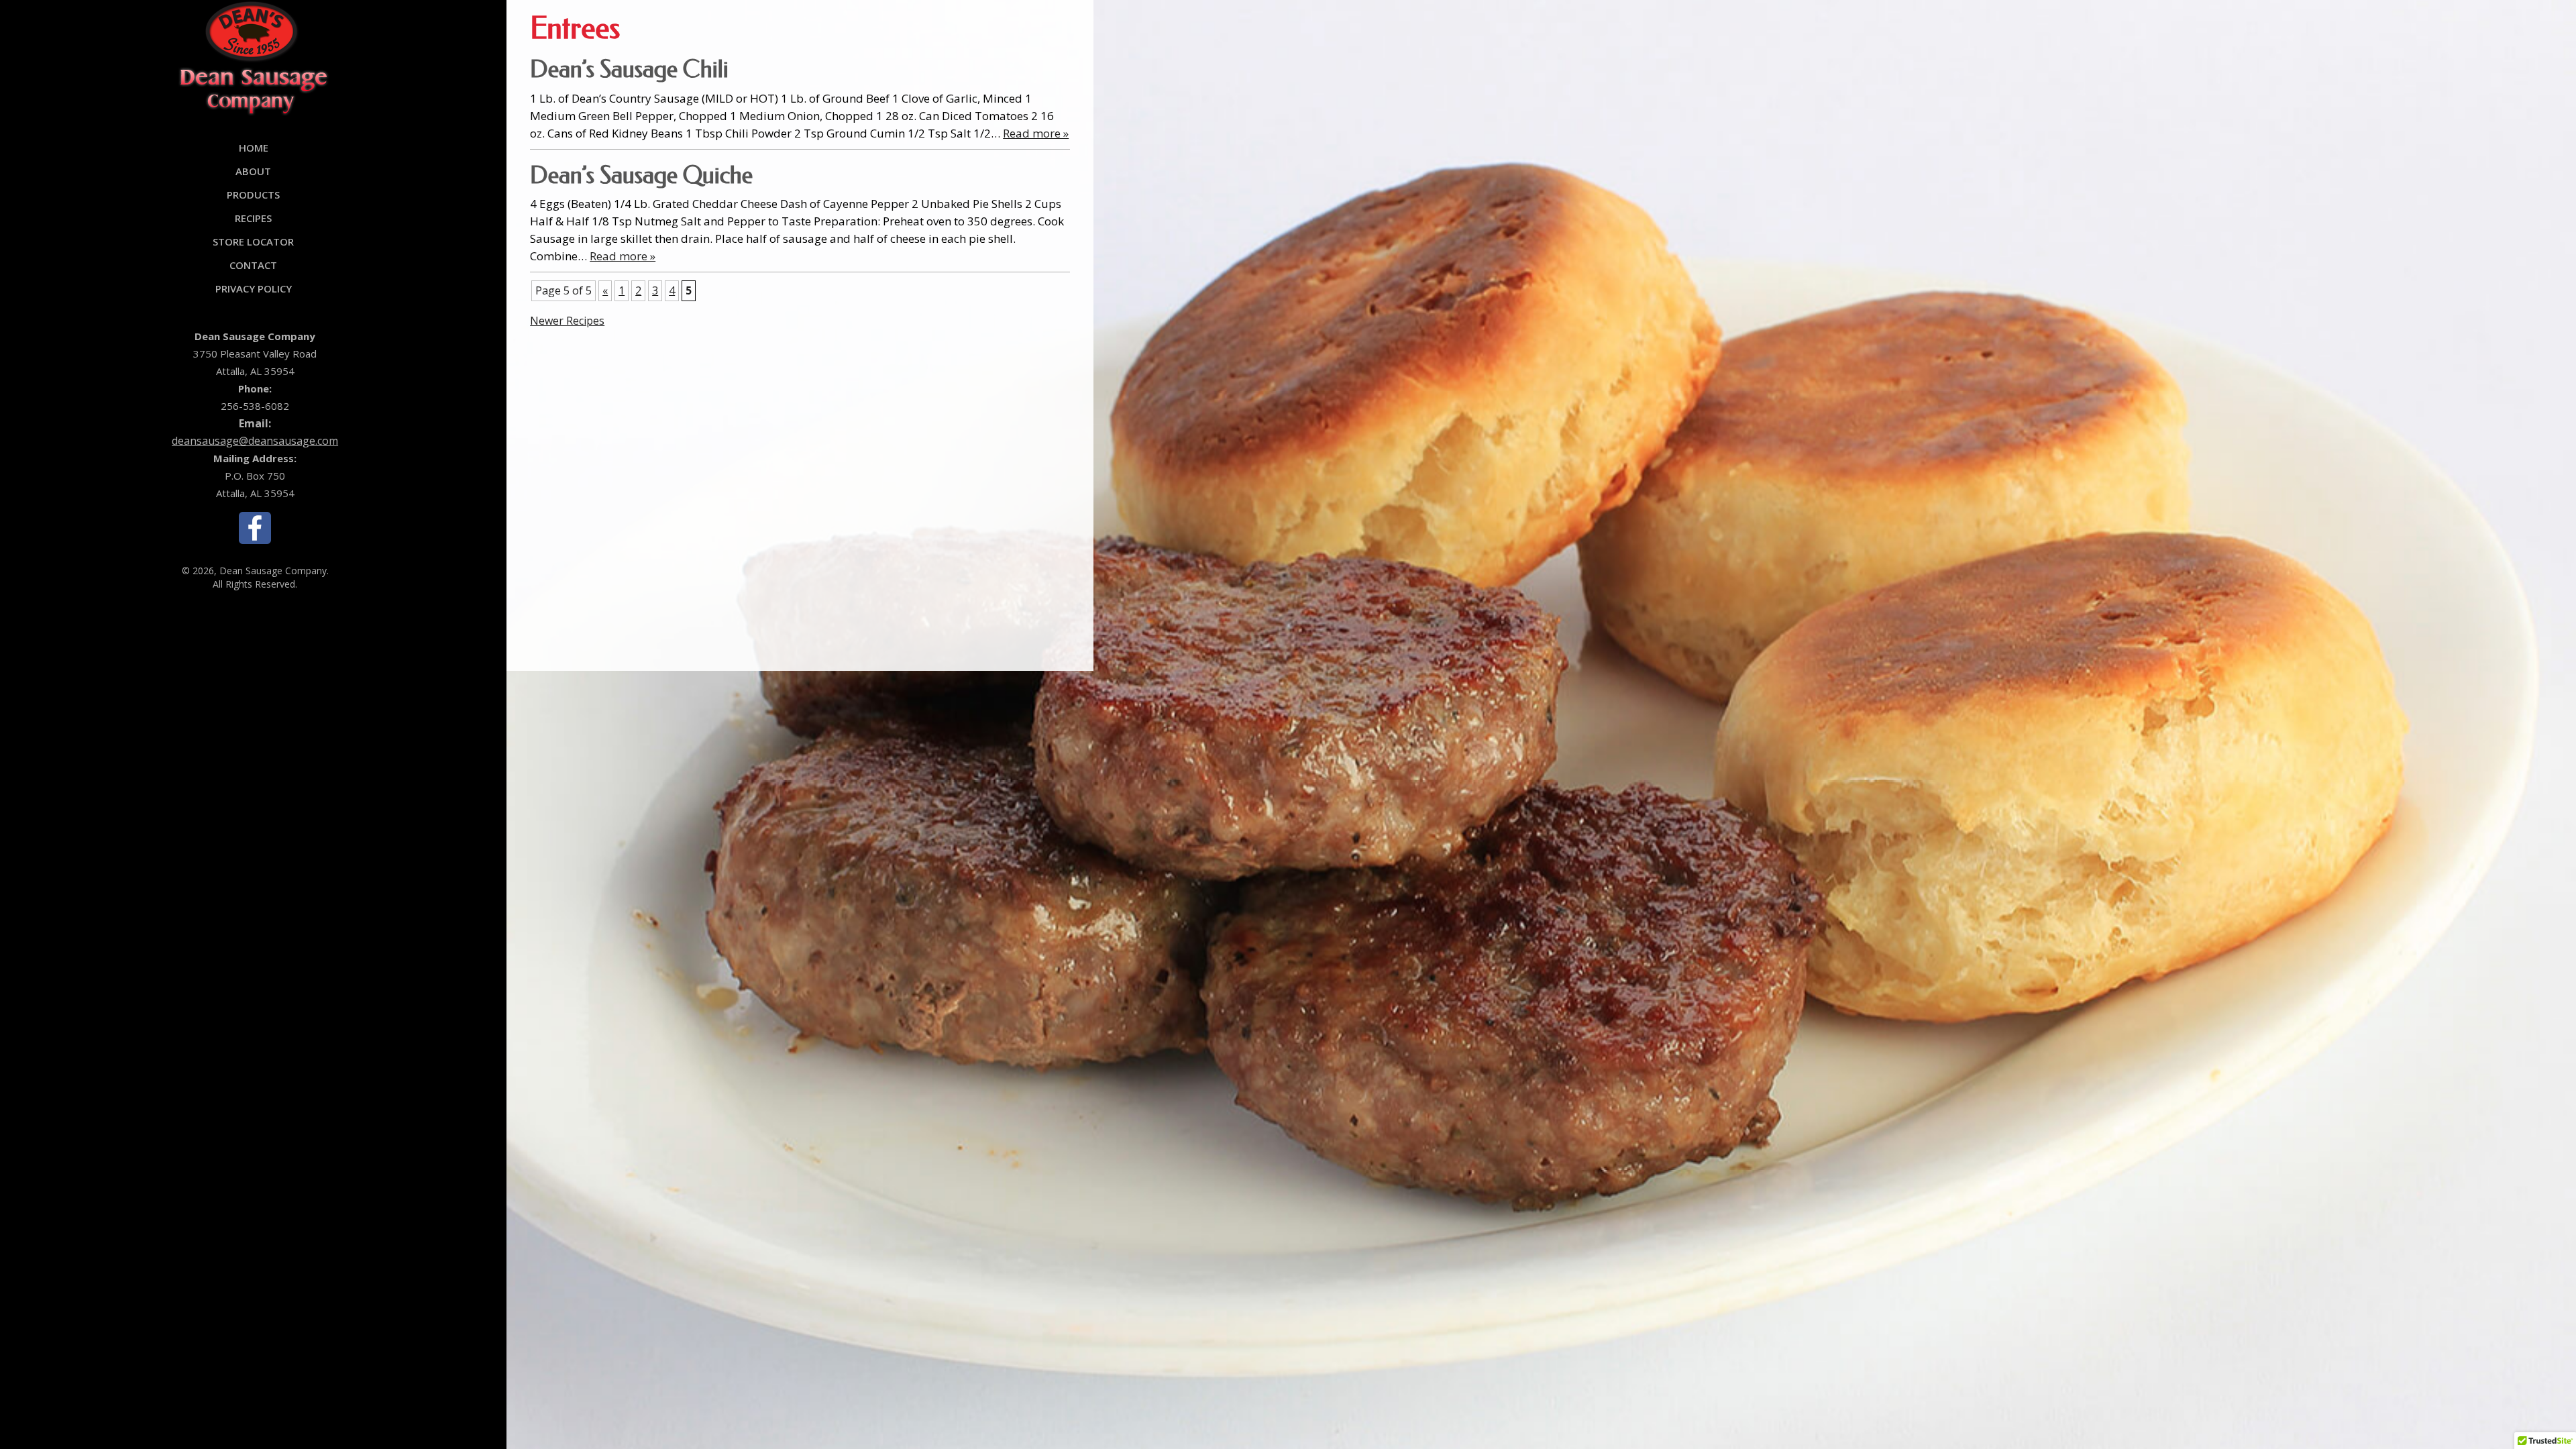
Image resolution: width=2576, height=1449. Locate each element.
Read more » (1036, 133)
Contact (253, 265)
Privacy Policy (254, 288)
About (253, 171)
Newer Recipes (567, 321)
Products (253, 195)
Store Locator (253, 241)
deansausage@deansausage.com (255, 441)
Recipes (253, 218)
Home (254, 148)
